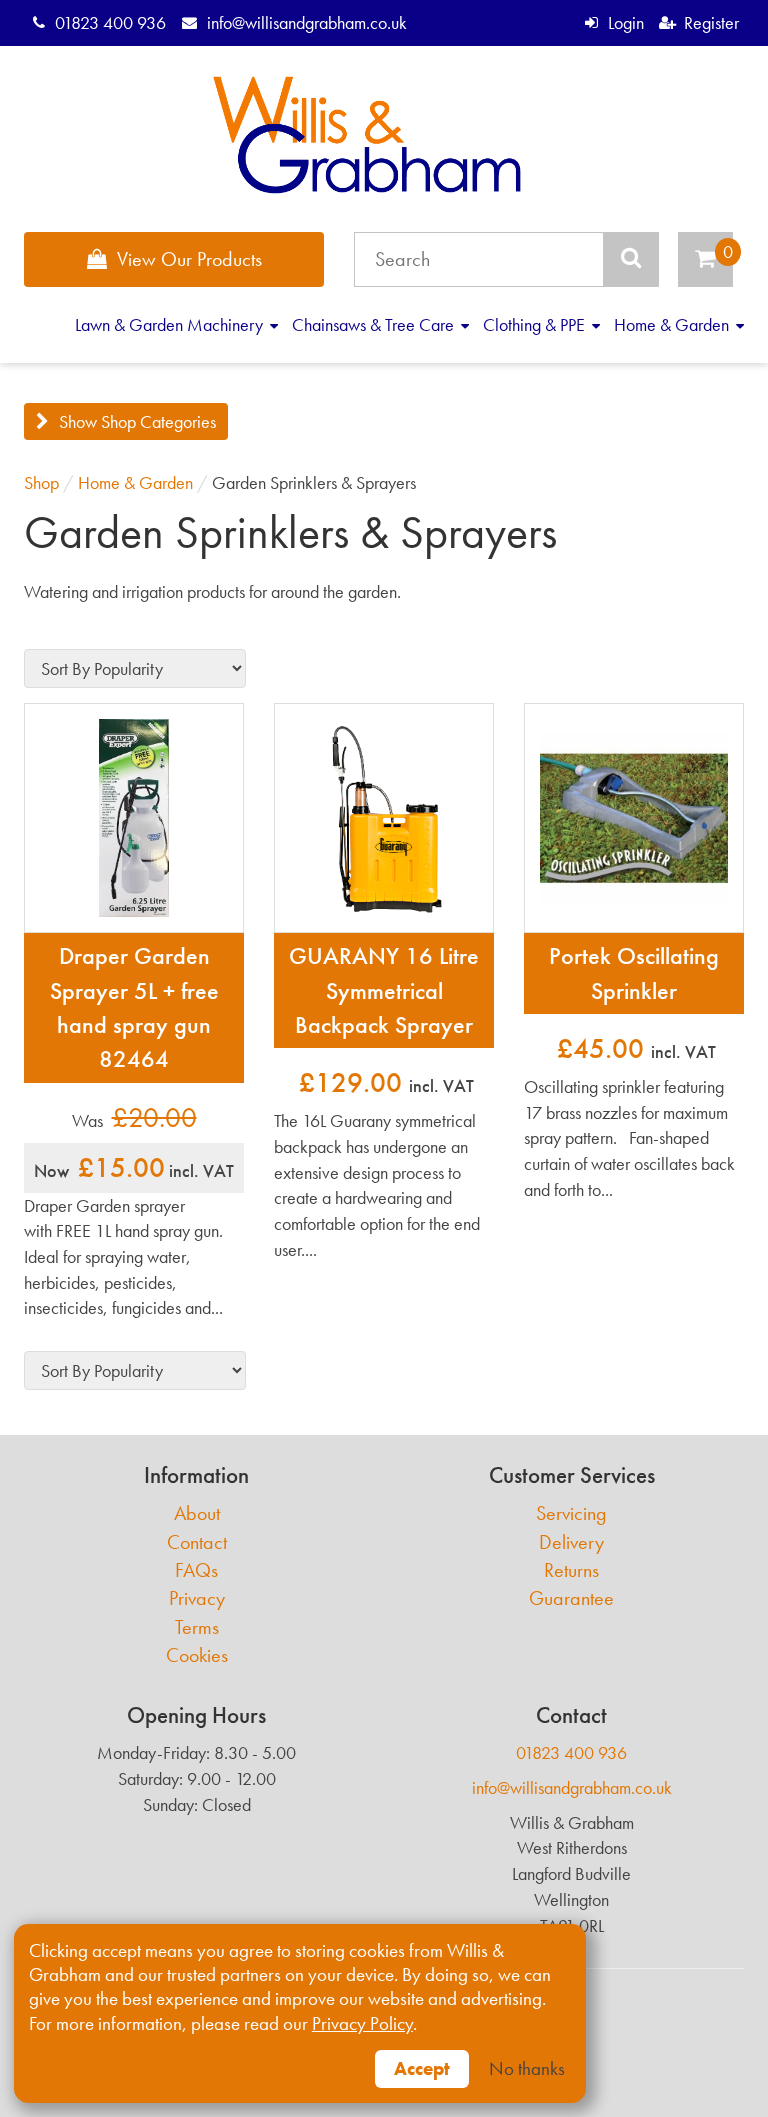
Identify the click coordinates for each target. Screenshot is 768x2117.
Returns (571, 1570)
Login (625, 22)
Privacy (197, 1598)
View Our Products (189, 259)
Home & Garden (673, 324)
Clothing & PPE (536, 324)
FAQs (196, 1570)
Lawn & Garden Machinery (171, 324)
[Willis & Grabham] (367, 135)
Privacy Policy (362, 2024)
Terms (197, 1627)
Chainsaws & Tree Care (375, 324)
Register (711, 22)
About (197, 1513)
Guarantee (571, 1598)
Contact (197, 1542)
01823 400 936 (110, 22)
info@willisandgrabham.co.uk (306, 22)
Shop (41, 482)
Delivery (571, 1542)
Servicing (571, 1513)
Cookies (197, 1655)
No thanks (527, 2069)
